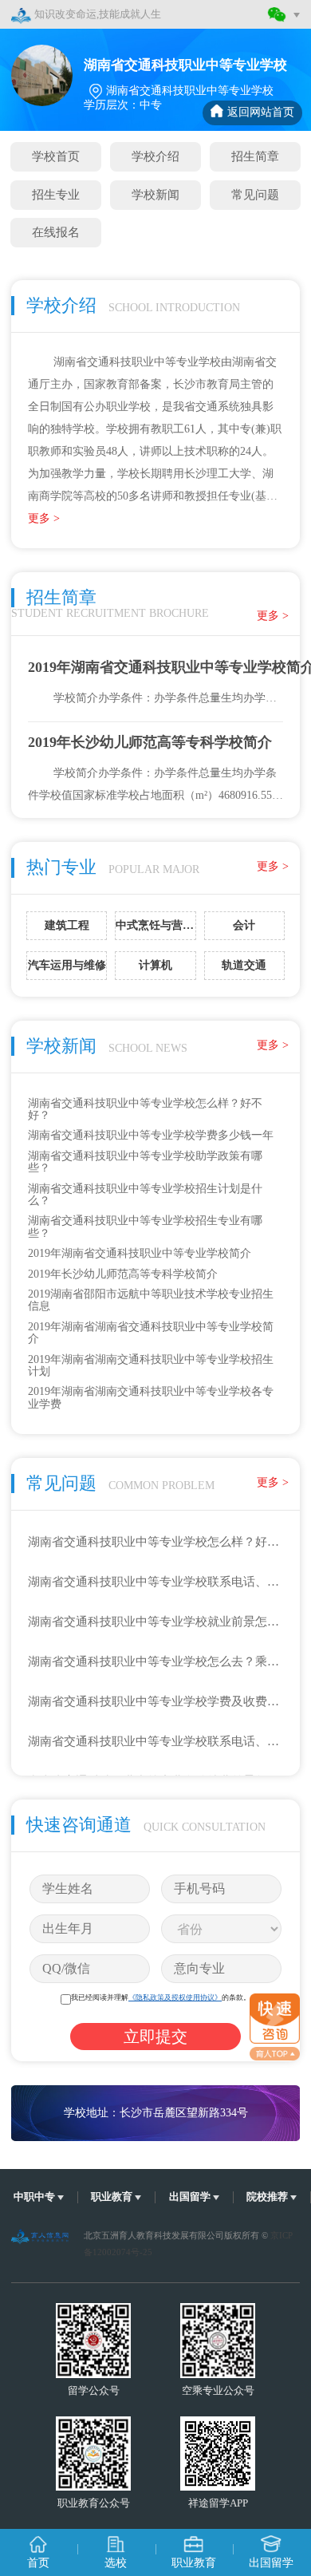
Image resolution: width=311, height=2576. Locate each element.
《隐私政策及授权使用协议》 (175, 1997)
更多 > (44, 518)
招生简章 (255, 156)
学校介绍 (155, 156)
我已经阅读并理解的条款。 (161, 1997)
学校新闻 (155, 194)
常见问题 (255, 194)
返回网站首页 (261, 112)
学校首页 (56, 156)
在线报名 (56, 232)
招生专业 (56, 194)
